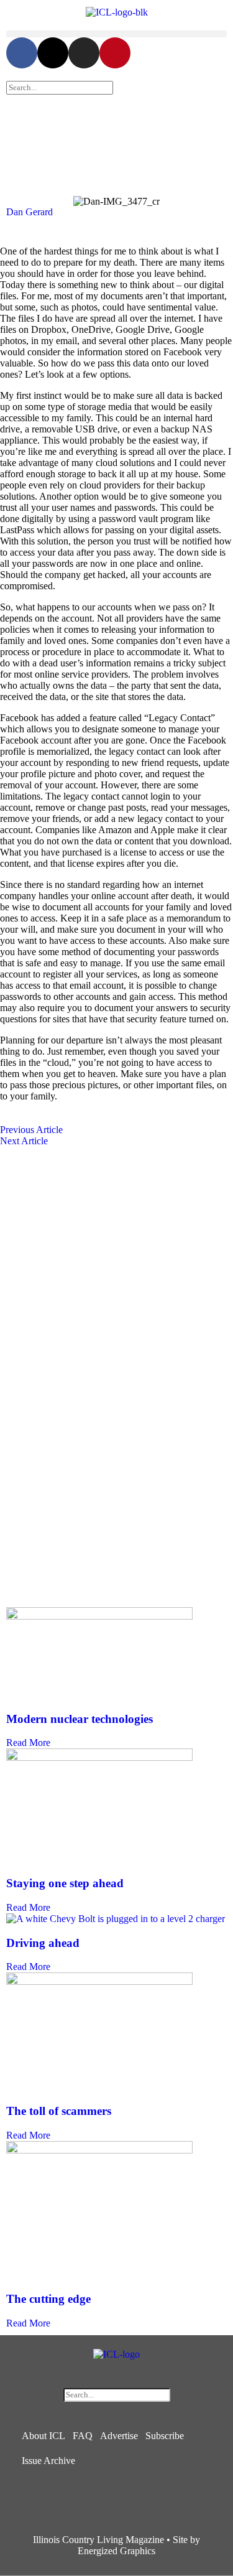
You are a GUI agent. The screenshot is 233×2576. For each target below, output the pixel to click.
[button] (116, 34)
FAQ (83, 2436)
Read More (28, 1743)
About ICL (43, 2436)
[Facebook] (22, 53)
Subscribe (165, 2436)
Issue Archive (48, 2461)
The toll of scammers (59, 2111)
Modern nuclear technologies (80, 1719)
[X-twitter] (53, 53)
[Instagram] (84, 53)
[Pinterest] (115, 53)
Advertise (119, 2436)
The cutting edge (48, 2299)
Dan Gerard (30, 212)
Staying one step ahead (65, 1883)
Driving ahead (43, 1943)
